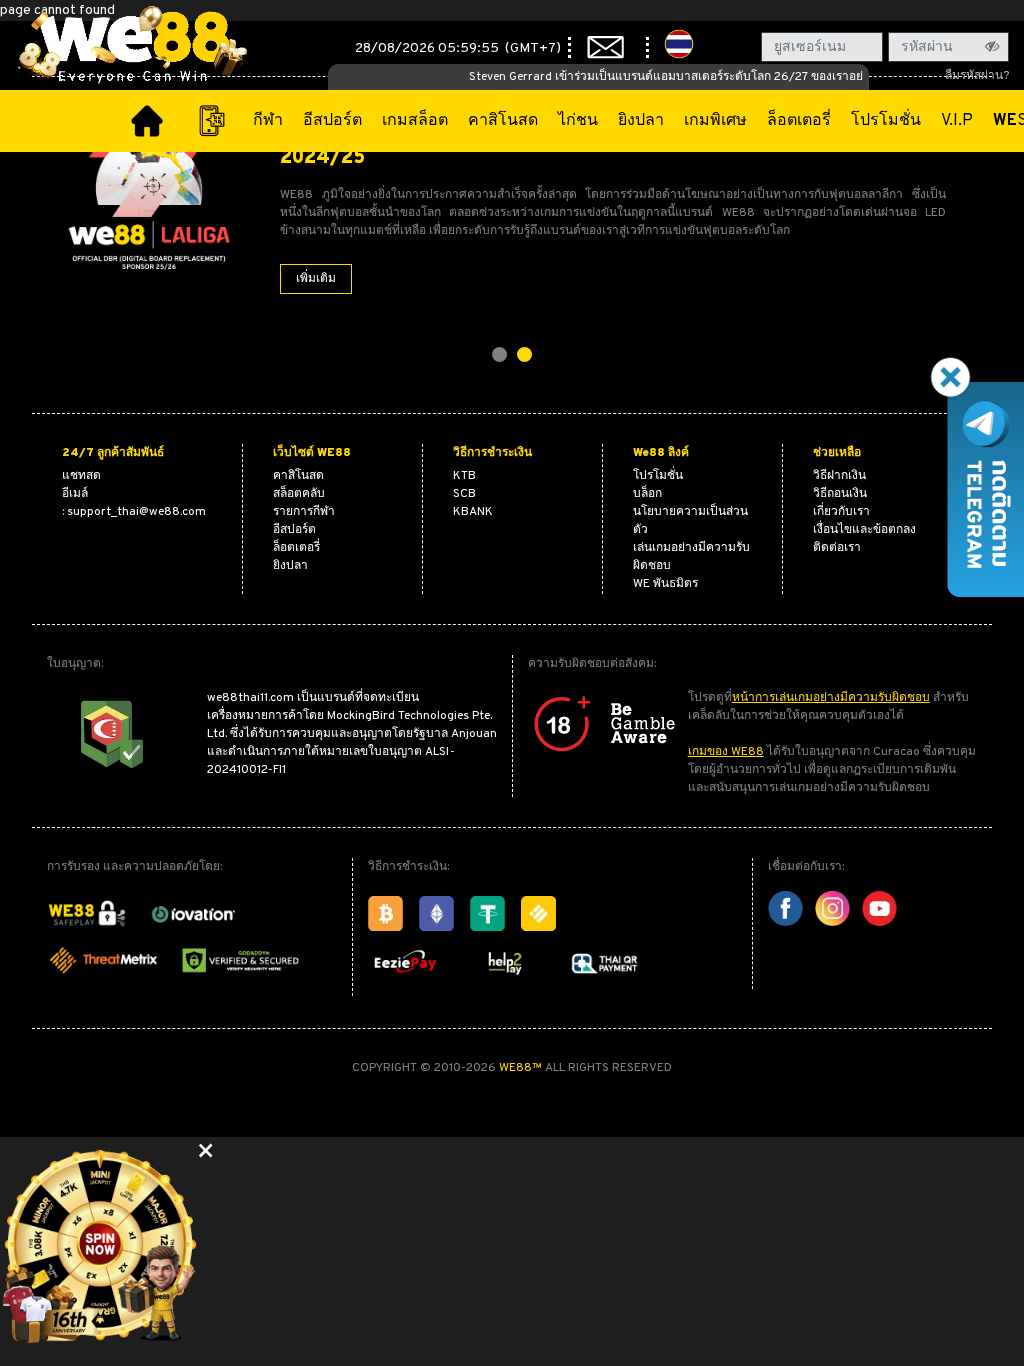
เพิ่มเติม (316, 279)
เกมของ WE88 (726, 752)
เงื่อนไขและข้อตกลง (864, 530)
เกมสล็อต (415, 121)
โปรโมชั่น (886, 121)
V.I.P (957, 121)
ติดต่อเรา (837, 548)
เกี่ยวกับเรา (841, 512)
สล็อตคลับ (299, 494)
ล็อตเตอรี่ (799, 121)
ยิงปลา (641, 121)
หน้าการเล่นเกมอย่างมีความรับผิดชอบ (831, 698)
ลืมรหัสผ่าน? (977, 76)
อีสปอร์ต (332, 121)
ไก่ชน (578, 121)
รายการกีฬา (304, 512)
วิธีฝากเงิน (839, 476)
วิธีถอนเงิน (840, 494)
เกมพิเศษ (715, 121)
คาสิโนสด (503, 121)
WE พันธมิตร (665, 584)
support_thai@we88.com (136, 512)
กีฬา (268, 121)
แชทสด (81, 476)
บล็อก (647, 494)
